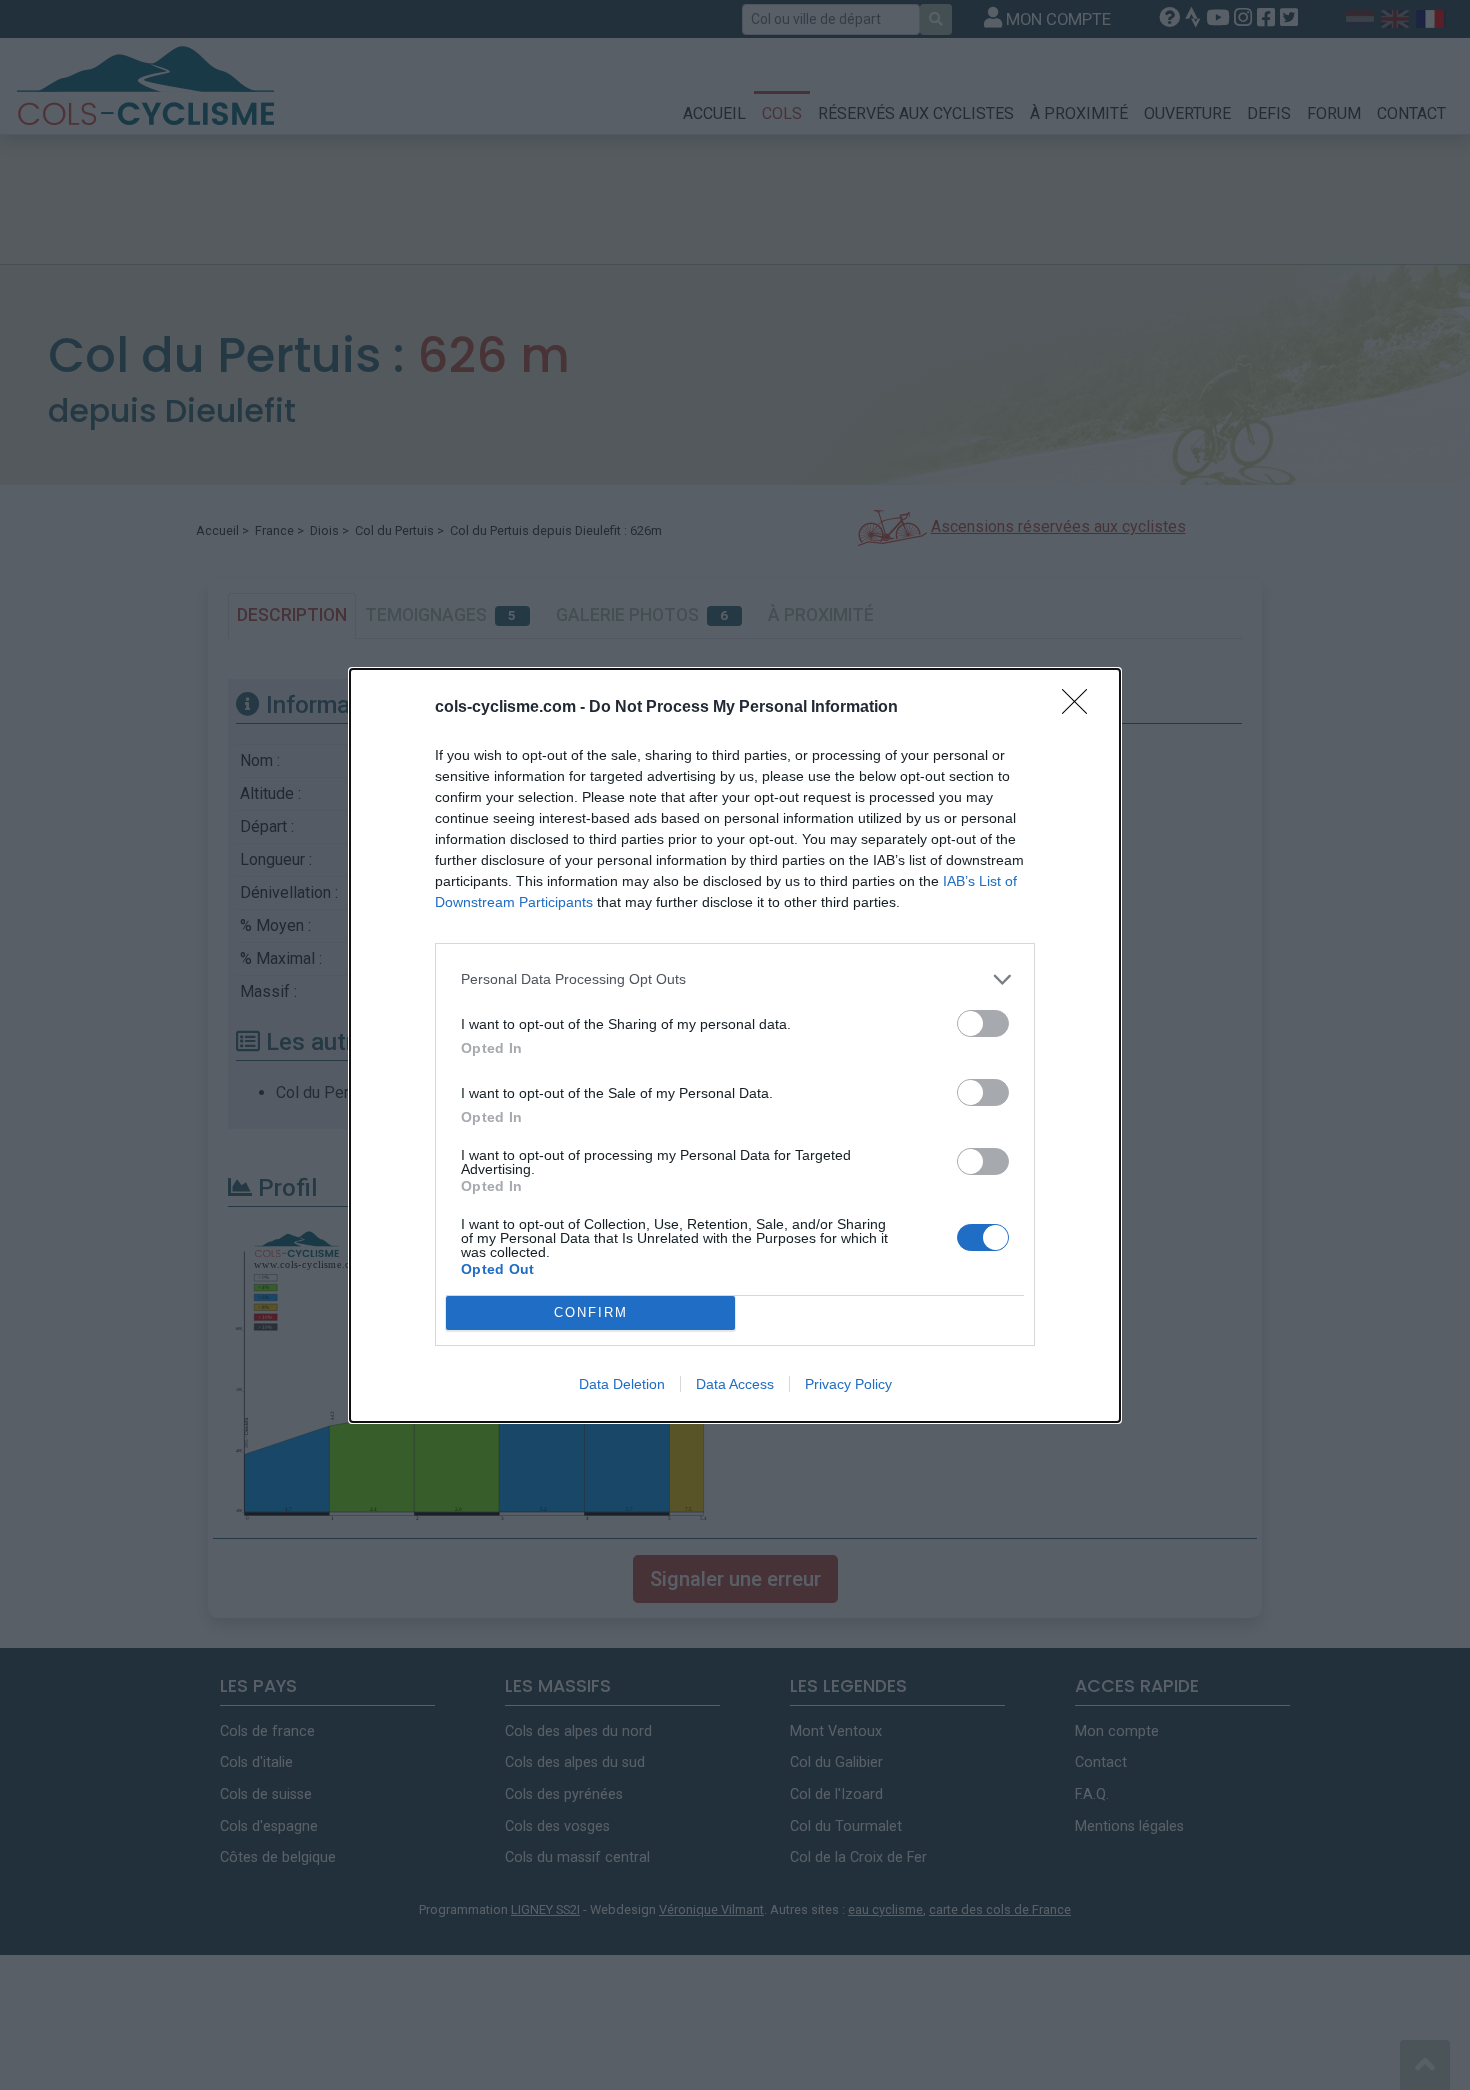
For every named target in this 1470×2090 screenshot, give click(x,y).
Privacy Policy (848, 1384)
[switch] (983, 1023)
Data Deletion (622, 1384)
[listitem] (735, 979)
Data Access (735, 1384)
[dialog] (735, 1045)
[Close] (1081, 708)
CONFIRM (591, 1312)
